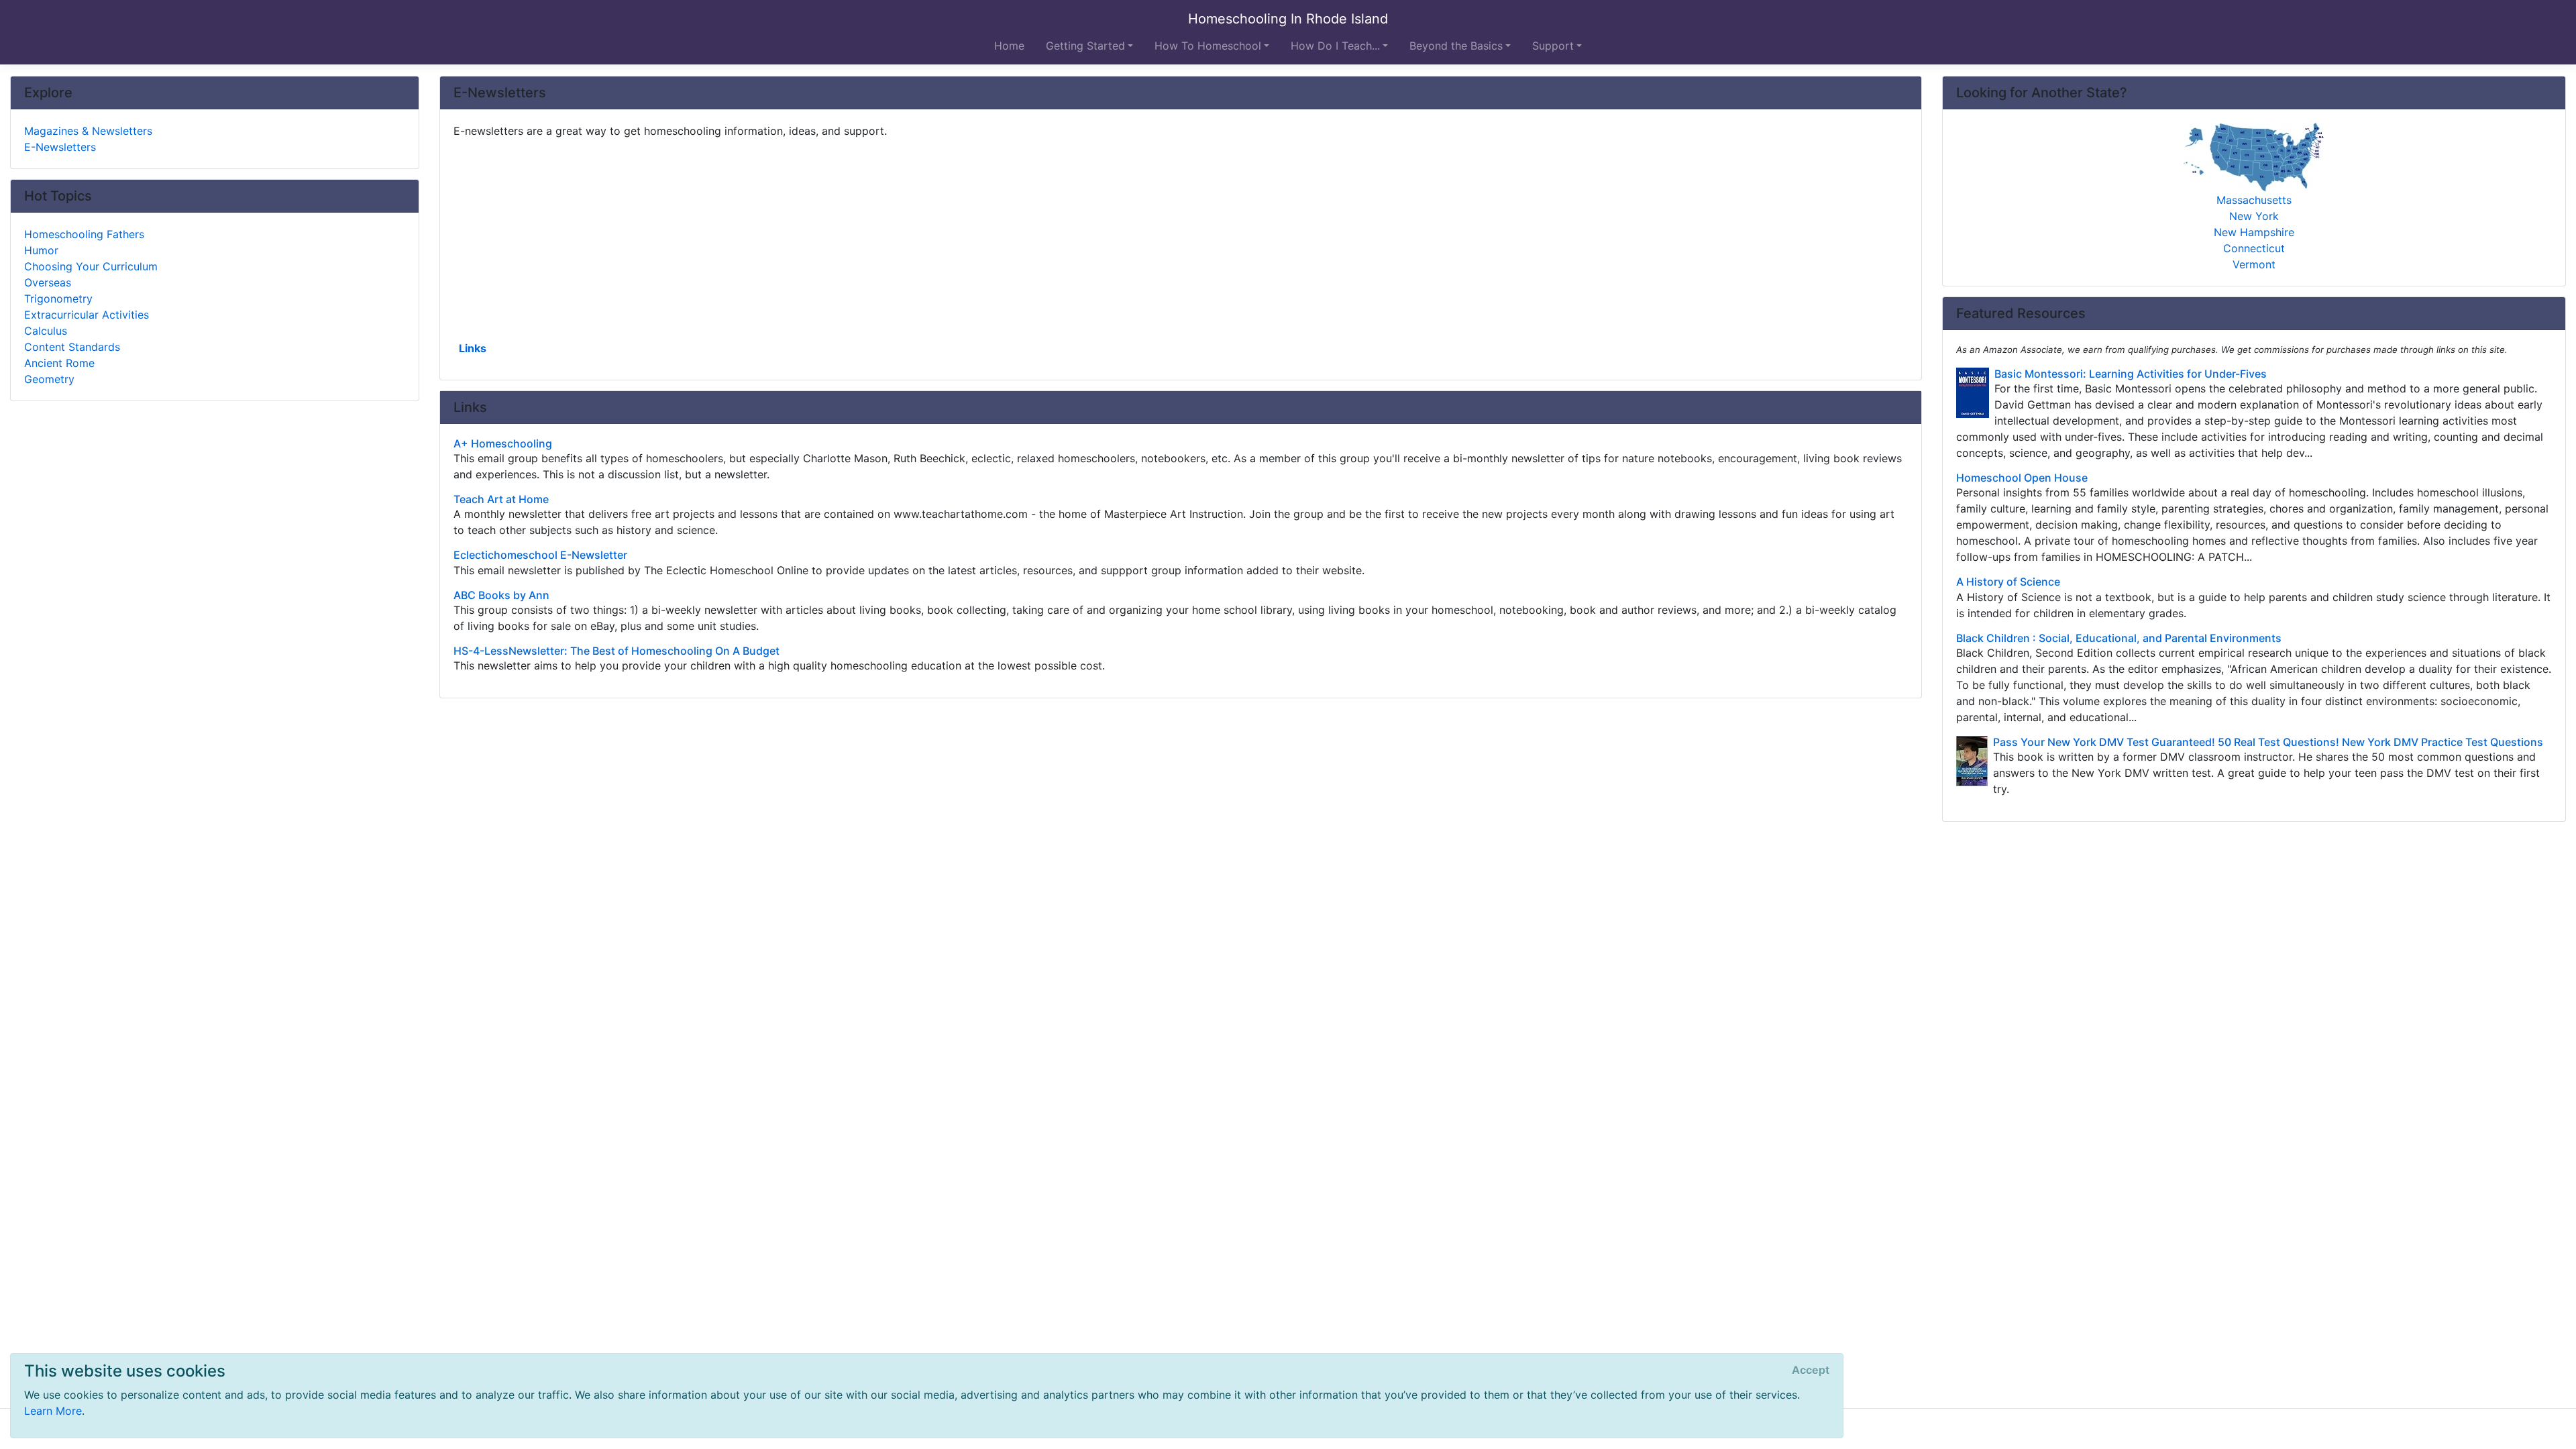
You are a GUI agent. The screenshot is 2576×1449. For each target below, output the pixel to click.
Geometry (49, 379)
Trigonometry (58, 299)
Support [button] (1553, 46)
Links (473, 348)
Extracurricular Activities (87, 315)
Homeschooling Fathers (84, 234)
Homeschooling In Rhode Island (1288, 19)
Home (1009, 46)
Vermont (2254, 264)
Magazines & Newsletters (88, 131)
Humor (41, 250)
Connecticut (2254, 248)
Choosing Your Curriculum (91, 266)
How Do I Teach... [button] (1335, 46)
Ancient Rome (59, 363)
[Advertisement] (856, 238)
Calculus (46, 331)
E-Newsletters (60, 147)
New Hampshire (2254, 232)
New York (2254, 216)
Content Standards (72, 347)
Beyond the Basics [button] (1456, 46)
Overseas (48, 282)
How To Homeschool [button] (1208, 46)
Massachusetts (2254, 200)
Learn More (53, 1411)
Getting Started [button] (1085, 46)
